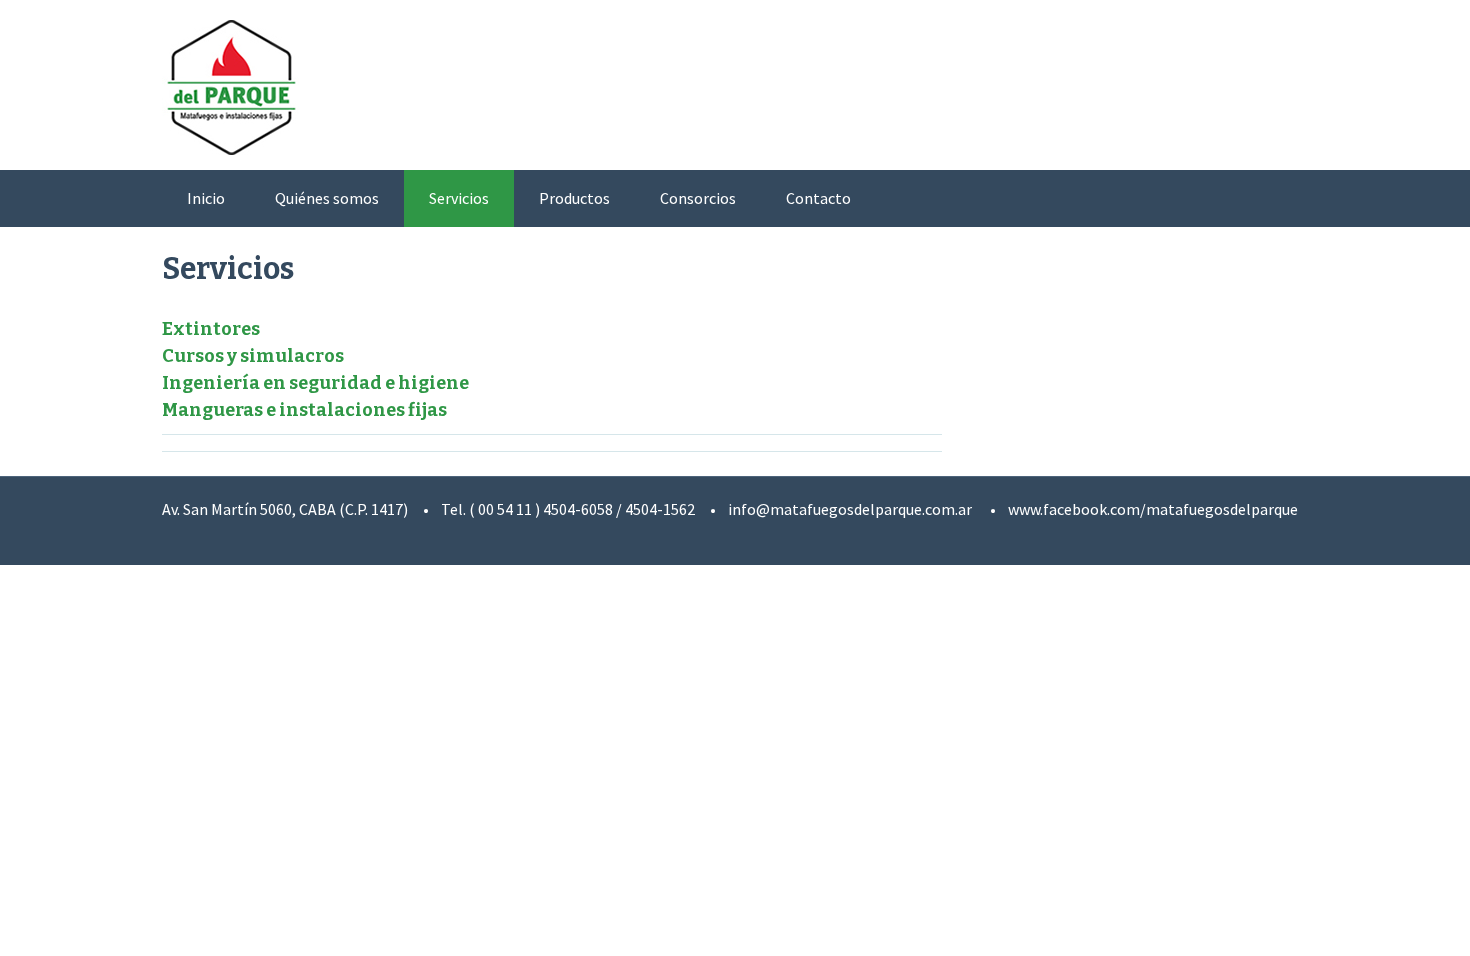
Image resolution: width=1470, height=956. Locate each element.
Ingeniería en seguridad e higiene (315, 383)
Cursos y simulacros (253, 356)
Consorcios (698, 198)
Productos (574, 198)
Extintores (211, 329)
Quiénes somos (327, 198)
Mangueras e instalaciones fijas (304, 410)
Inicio (206, 198)
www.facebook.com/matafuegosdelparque (1153, 509)
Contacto (818, 198)
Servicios (459, 198)
